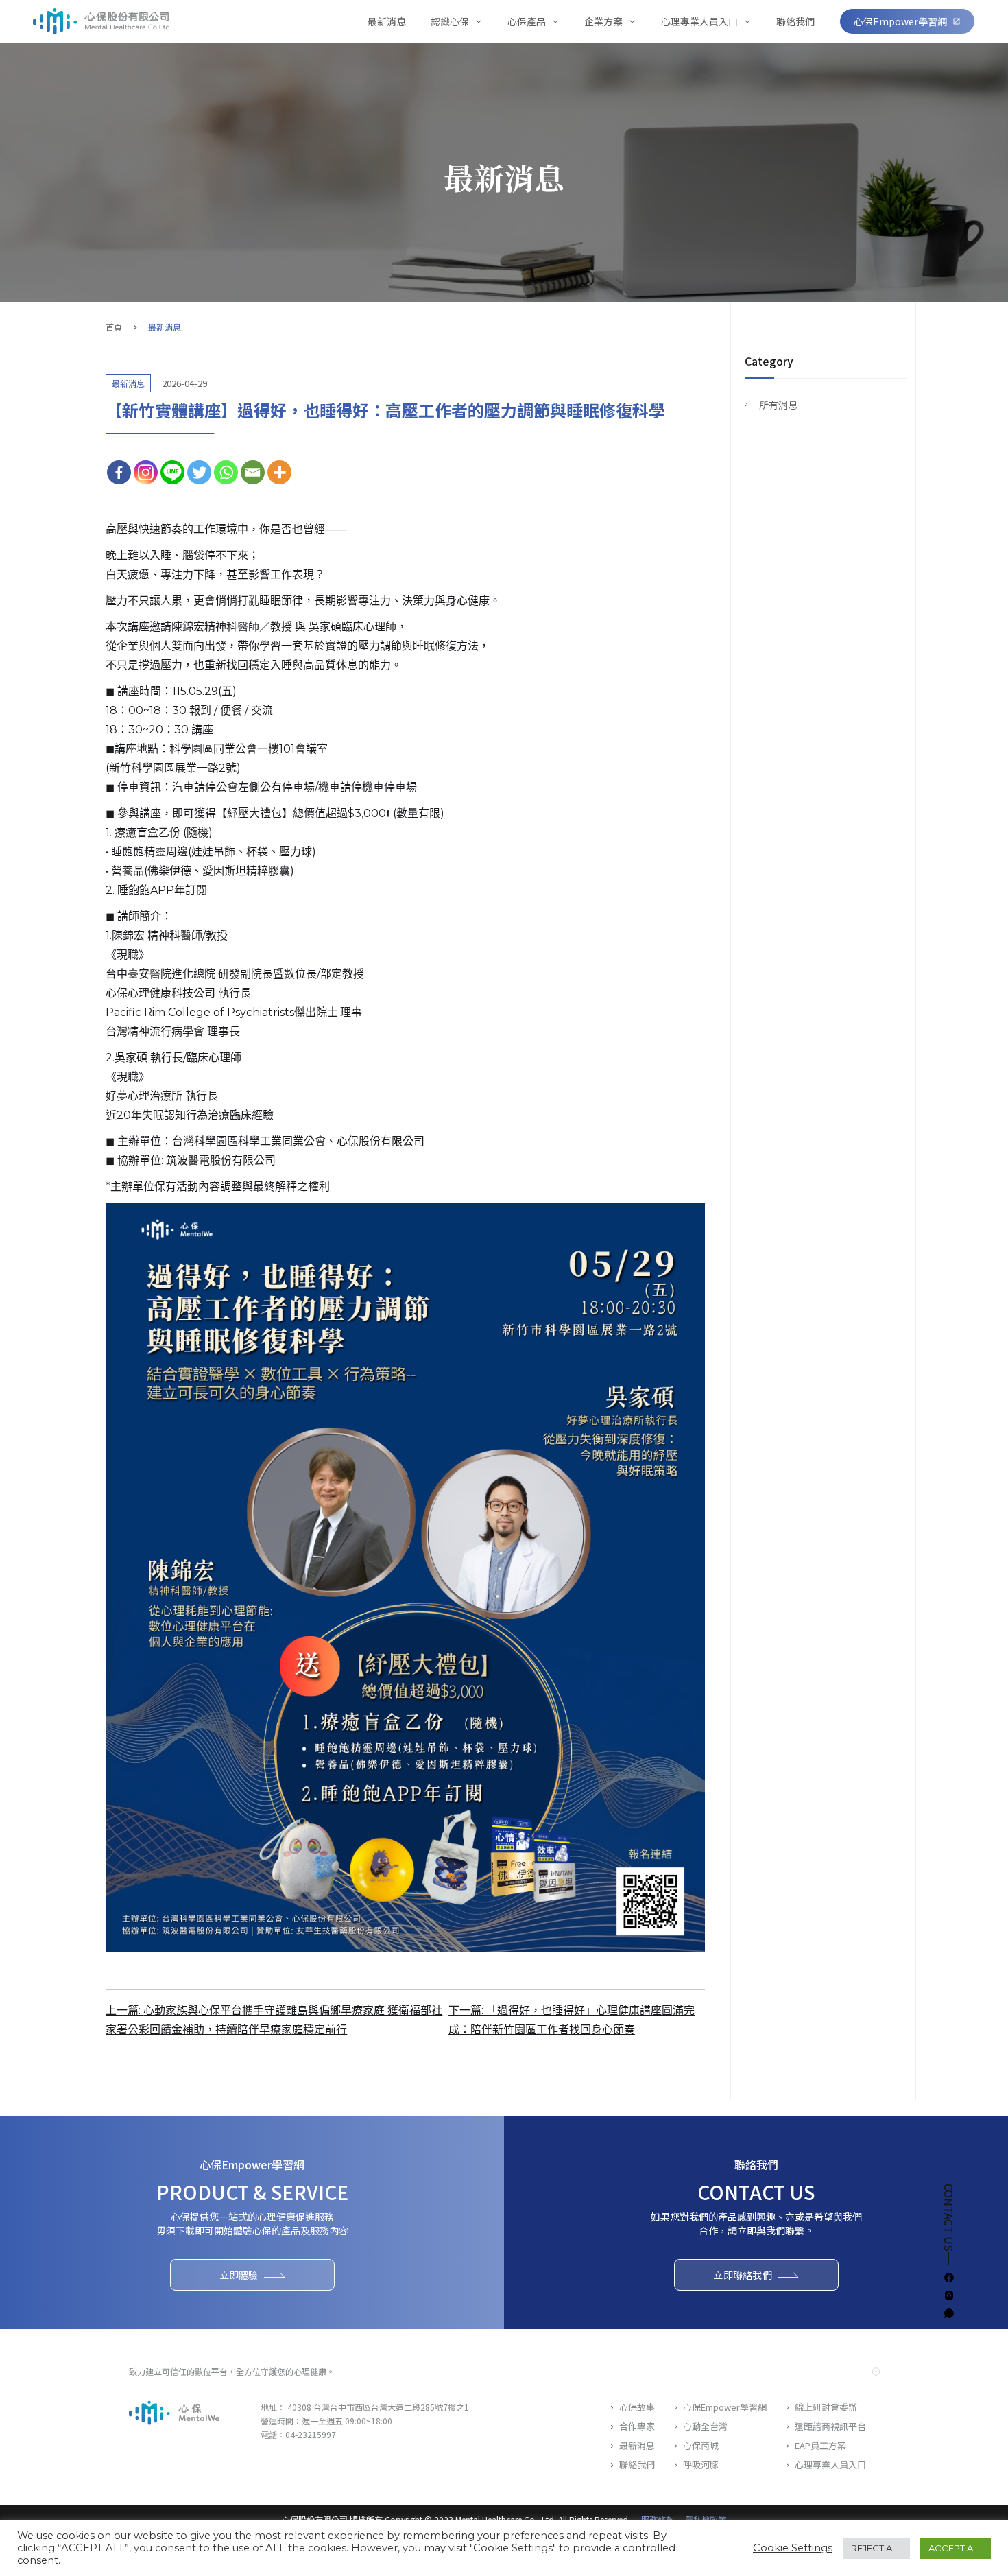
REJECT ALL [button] (876, 2548)
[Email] (253, 472)
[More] (279, 472)
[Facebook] (119, 472)
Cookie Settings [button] (793, 2548)
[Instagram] (146, 472)
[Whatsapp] (226, 472)
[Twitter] (199, 472)
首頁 (114, 327)
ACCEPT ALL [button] (956, 2548)
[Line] (172, 472)
